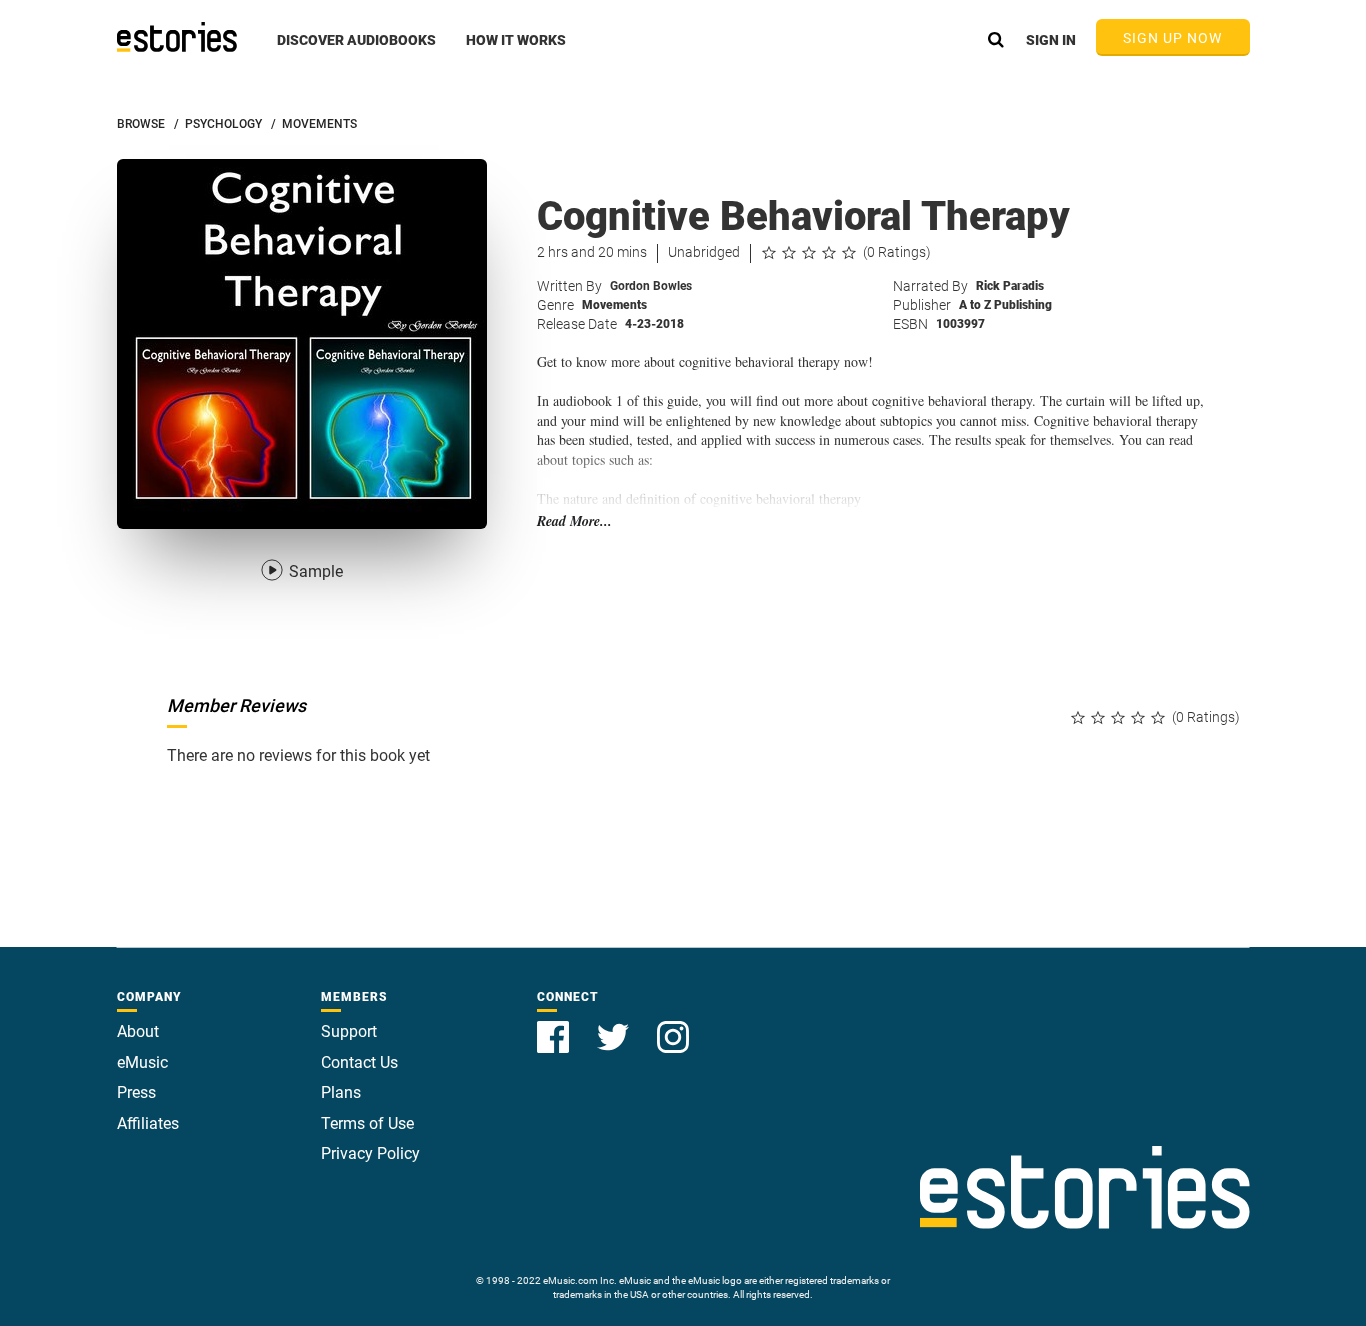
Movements (614, 305)
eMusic (142, 1062)
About (138, 1031)
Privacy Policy (370, 1153)
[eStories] (177, 37)
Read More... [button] (574, 521)
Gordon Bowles (651, 286)
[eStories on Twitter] (615, 1025)
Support (349, 1031)
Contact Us (359, 1062)
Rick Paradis (1010, 286)
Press (136, 1092)
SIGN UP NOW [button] (1173, 38)
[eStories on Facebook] (555, 1025)
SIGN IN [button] (1051, 40)
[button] (356, 51)
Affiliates (148, 1123)
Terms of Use (367, 1123)
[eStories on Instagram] (673, 1025)
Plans (341, 1092)
